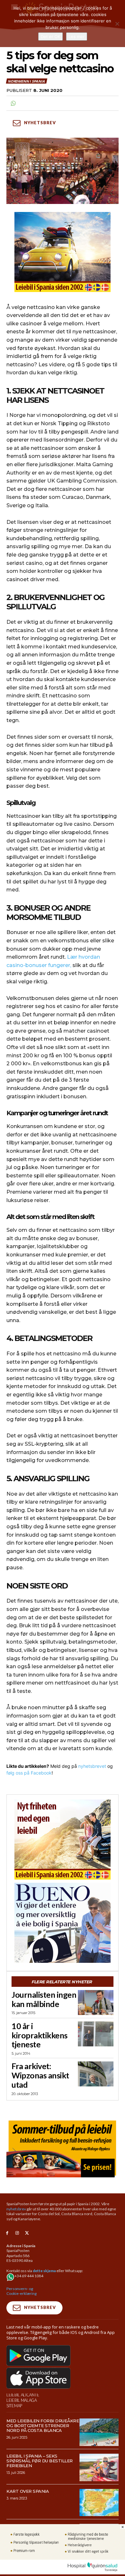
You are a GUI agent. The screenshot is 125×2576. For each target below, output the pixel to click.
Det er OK (50, 37)
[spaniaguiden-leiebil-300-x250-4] (63, 252)
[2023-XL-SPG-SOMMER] (63, 2148)
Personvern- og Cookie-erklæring (21, 2291)
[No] (117, 24)
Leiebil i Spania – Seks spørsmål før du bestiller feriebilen (40, 2461)
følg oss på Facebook (29, 1773)
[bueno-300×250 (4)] (63, 1923)
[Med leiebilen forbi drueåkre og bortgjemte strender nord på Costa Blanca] (99, 2432)
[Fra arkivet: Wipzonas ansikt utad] (96, 2074)
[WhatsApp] (13, 103)
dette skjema (44, 2271)
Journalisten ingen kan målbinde (44, 1999)
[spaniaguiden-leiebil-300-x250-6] (63, 1840)
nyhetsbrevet (92, 1766)
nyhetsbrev (16, 2209)
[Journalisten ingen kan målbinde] (96, 2003)
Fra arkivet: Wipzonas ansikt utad (40, 2075)
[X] (27, 2233)
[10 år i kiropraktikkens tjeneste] (96, 2034)
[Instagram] (17, 2233)
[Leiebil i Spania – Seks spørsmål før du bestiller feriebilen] (99, 2467)
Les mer (77, 37)
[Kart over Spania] (99, 2503)
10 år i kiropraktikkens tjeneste (40, 2035)
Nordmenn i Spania (26, 81)
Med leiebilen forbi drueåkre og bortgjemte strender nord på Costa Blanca (43, 2426)
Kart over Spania (28, 2491)
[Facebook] (7, 2233)
